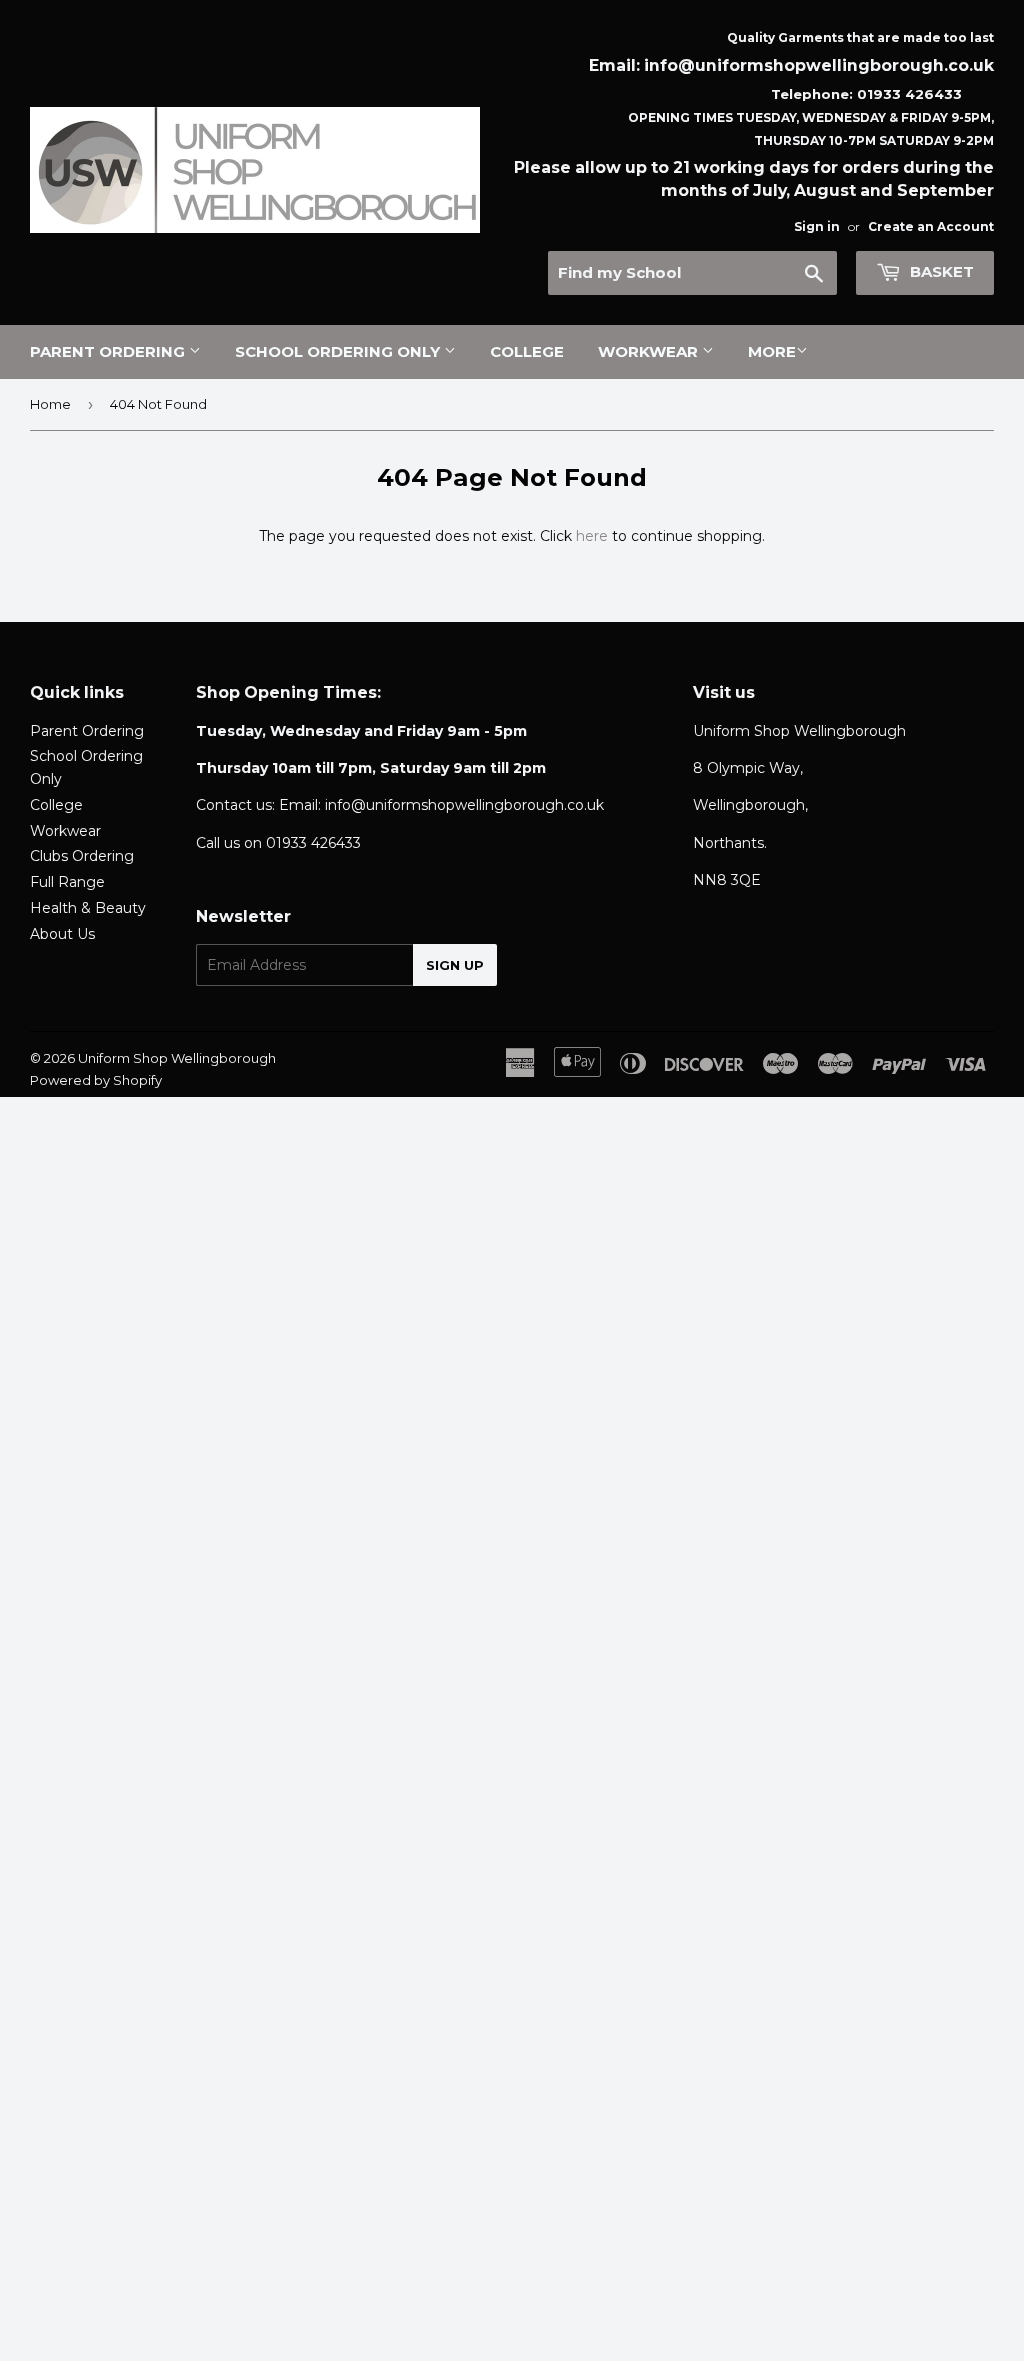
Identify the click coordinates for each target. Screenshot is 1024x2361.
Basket (940, 271)
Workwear (650, 351)
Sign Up (455, 965)
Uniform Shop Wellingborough (177, 1058)
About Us (62, 934)
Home (50, 404)
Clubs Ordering (82, 856)
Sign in (817, 226)
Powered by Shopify (96, 1080)
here (592, 536)
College (527, 351)
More (772, 351)
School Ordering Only (339, 351)
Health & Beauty (88, 908)
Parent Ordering (109, 351)
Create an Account (931, 226)
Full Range (67, 882)
